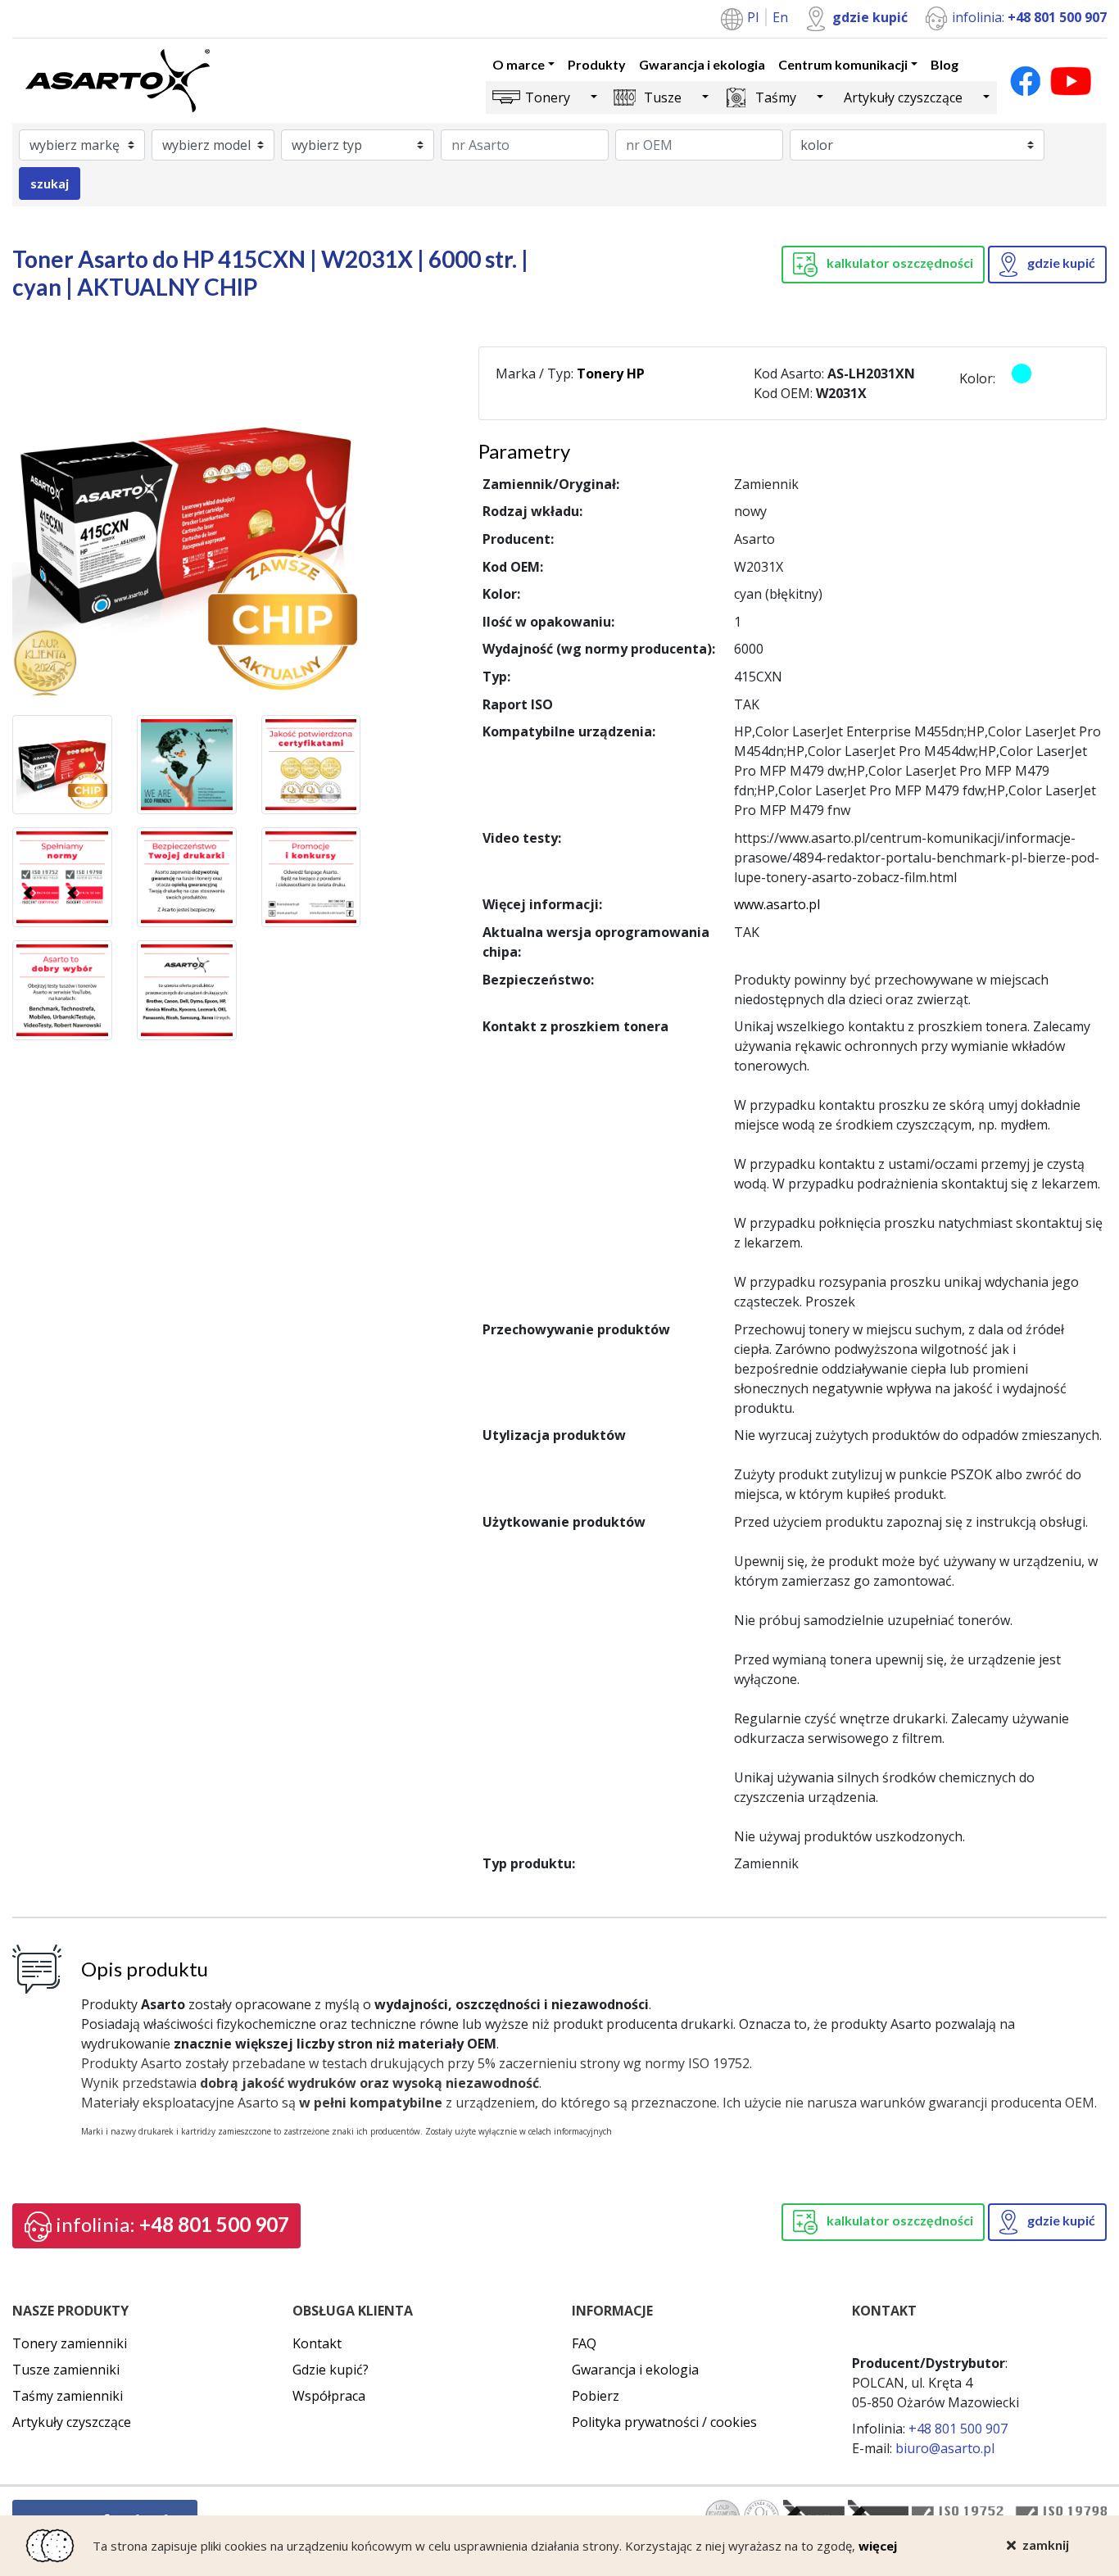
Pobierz (596, 2396)
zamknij (1046, 2544)
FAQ (584, 2343)
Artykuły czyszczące (903, 97)
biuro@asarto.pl (945, 2448)
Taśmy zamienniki (68, 2396)
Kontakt (317, 2343)
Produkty (597, 64)
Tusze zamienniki (66, 2370)
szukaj (50, 183)
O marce (519, 64)
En (780, 17)
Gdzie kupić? (331, 2370)
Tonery (548, 97)
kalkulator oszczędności (899, 263)
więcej (878, 2546)
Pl (754, 17)
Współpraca (329, 2396)
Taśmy (776, 97)
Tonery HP (611, 373)
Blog (945, 64)
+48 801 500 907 (172, 2224)
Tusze (663, 97)
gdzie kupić (870, 17)
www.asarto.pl (777, 904)
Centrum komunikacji (843, 64)
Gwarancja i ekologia (702, 64)
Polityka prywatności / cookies (664, 2422)
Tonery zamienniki (70, 2343)
